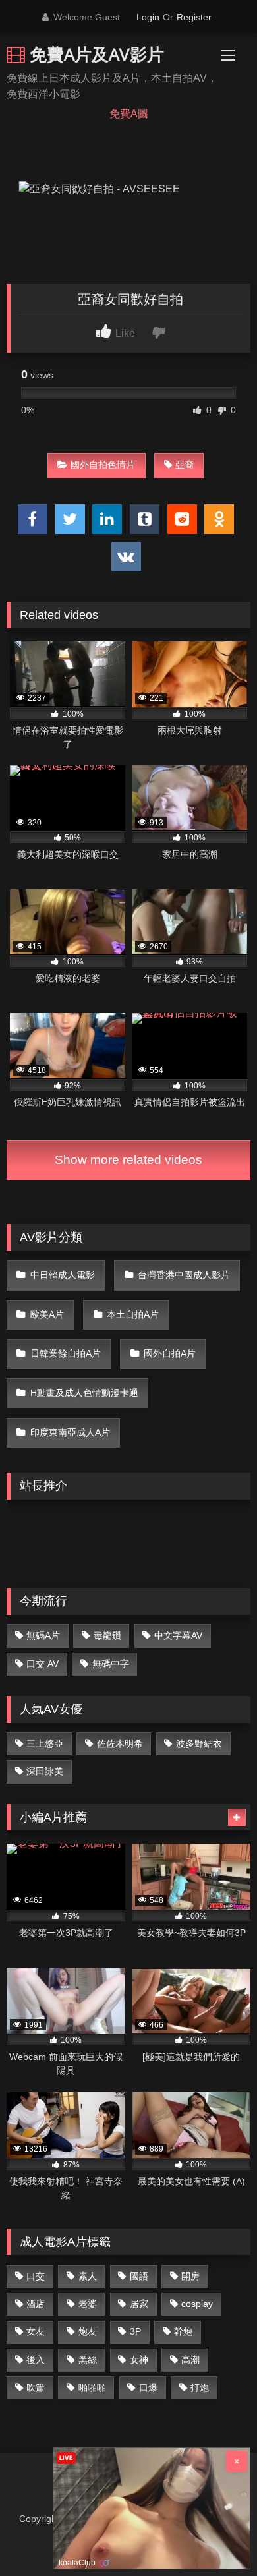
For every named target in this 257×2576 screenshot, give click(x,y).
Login (148, 17)
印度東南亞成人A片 (70, 1432)
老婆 (88, 2304)
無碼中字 (111, 1664)
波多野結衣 (199, 1743)
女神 (139, 2360)
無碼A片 (43, 1635)
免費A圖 (129, 114)
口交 (36, 2276)
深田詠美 (45, 1771)
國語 (139, 2276)
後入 (36, 2360)
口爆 (148, 2387)
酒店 (36, 2304)
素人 (88, 2276)
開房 (190, 2276)
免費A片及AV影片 (95, 54)
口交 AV (43, 1664)
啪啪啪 (92, 2387)
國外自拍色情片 (103, 465)
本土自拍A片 (133, 1314)
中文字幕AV (178, 1635)
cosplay (197, 2304)
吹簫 (36, 2387)
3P (135, 2331)
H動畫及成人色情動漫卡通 (84, 1393)
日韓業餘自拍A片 (66, 1353)
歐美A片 (47, 1314)
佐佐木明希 (120, 1743)
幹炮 (183, 2331)
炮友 (88, 2331)
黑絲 (88, 2360)
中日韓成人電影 (63, 1275)
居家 (139, 2304)
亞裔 (185, 465)
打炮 (200, 2387)
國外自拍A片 (170, 1353)
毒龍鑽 (107, 1635)
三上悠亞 (45, 1743)
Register (194, 17)
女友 (36, 2331)
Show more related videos (128, 1160)
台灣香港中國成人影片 (184, 1275)
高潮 (190, 2360)
